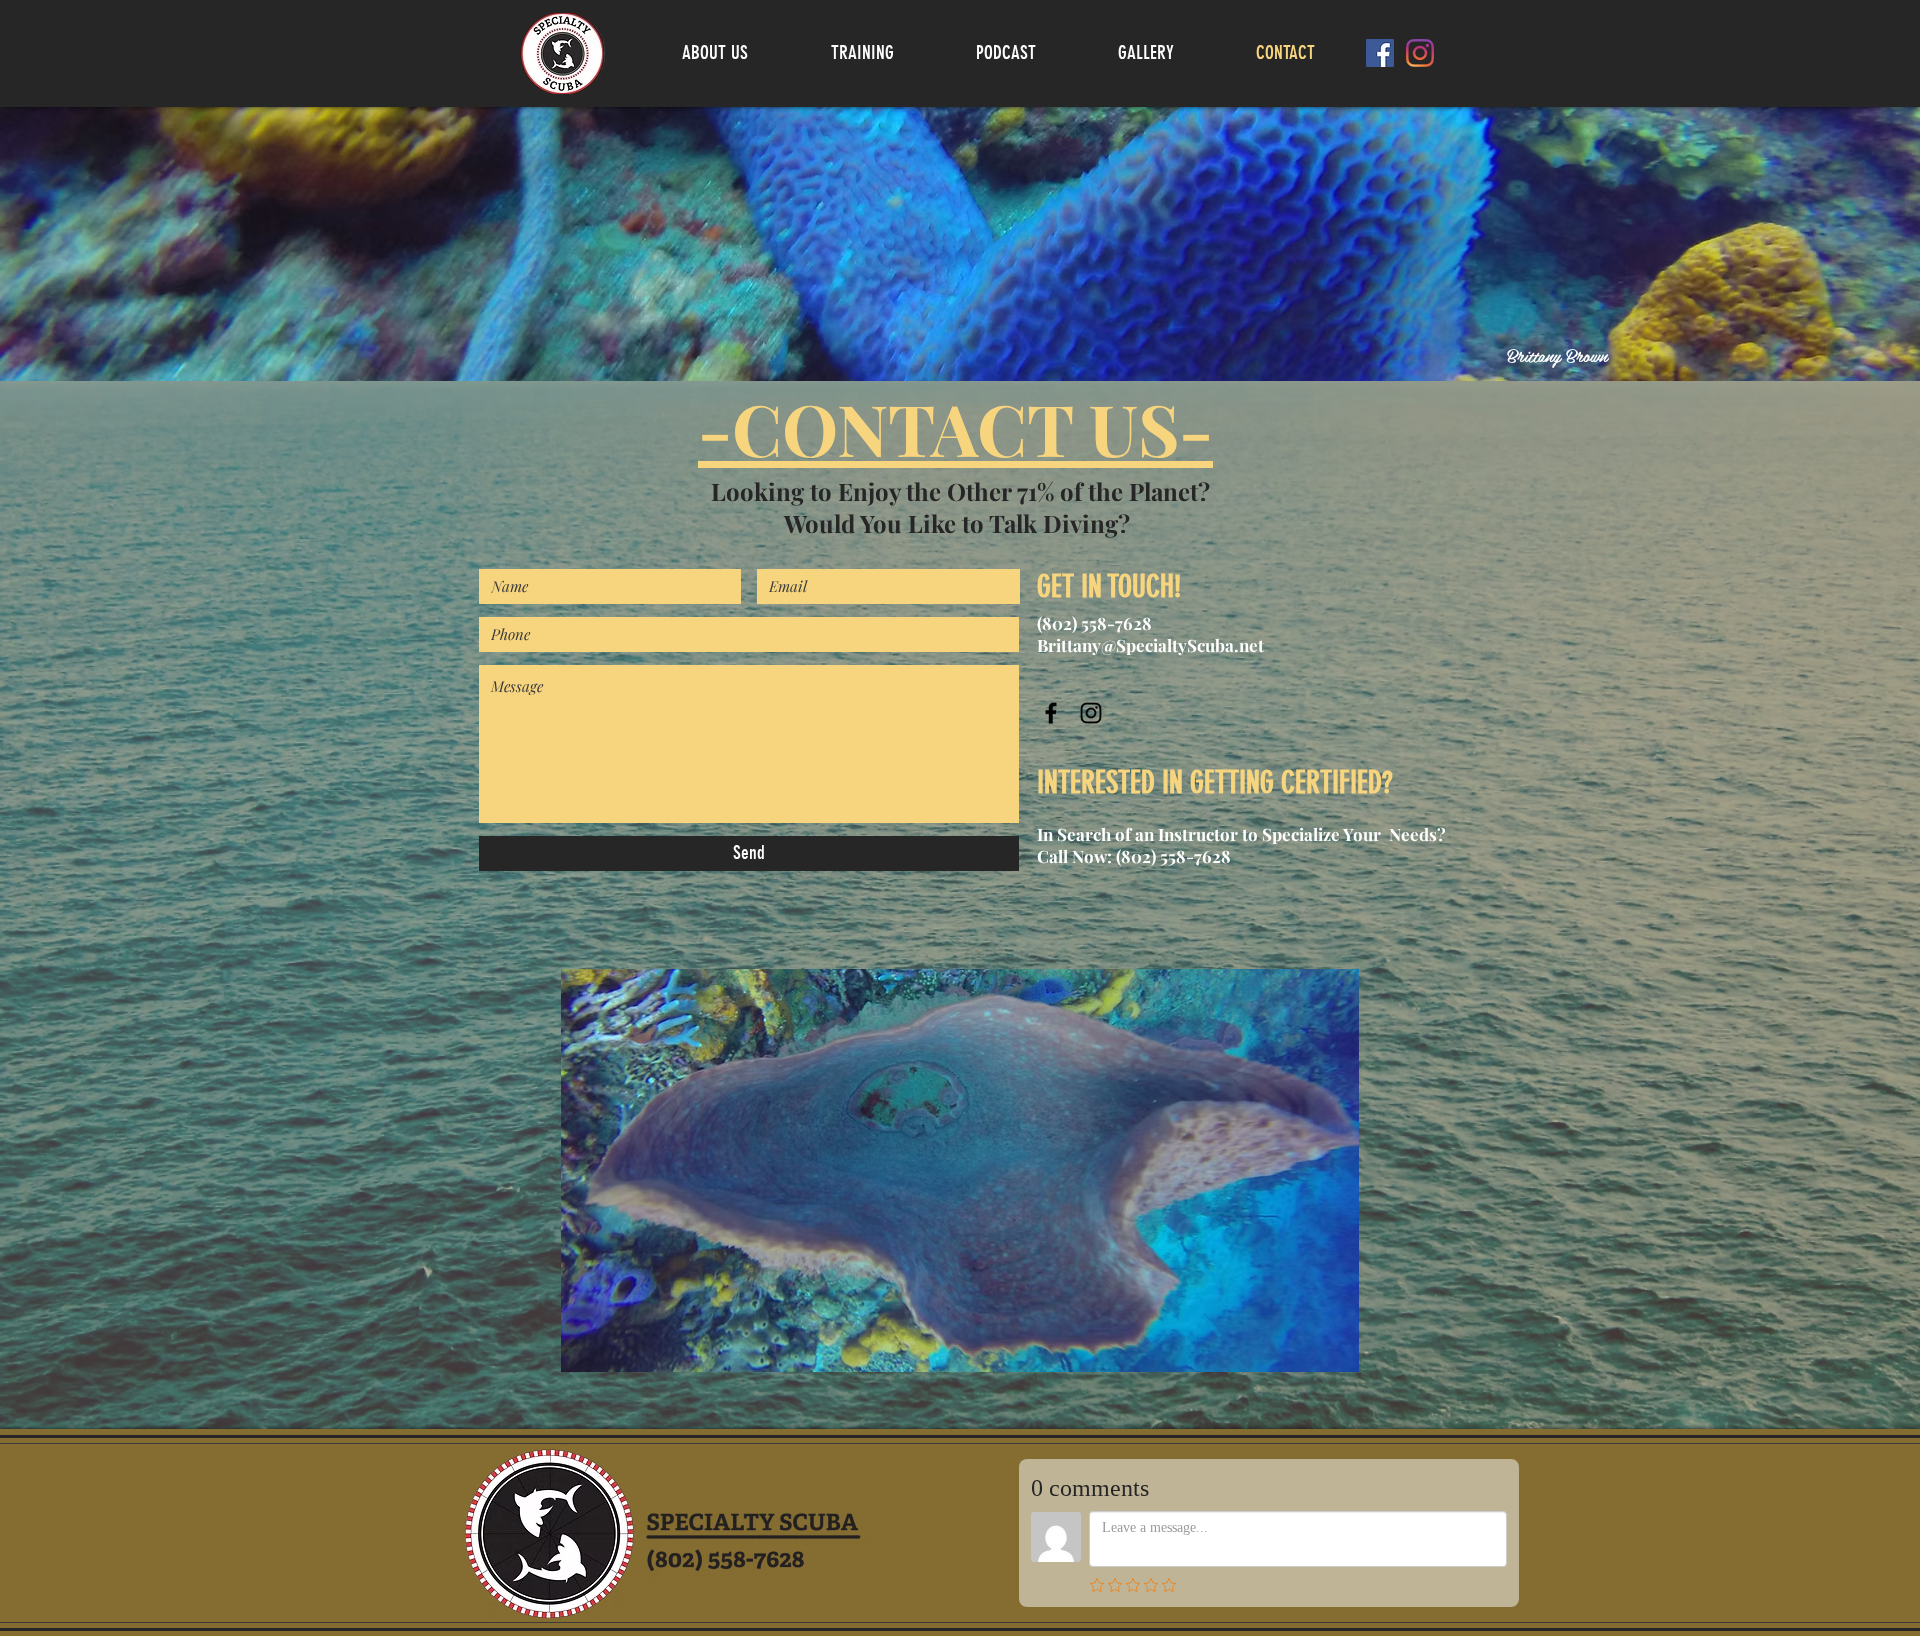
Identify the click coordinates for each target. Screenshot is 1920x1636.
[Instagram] (1420, 53)
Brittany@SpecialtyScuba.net (1150, 645)
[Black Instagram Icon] (1091, 713)
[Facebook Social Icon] (1380, 53)
